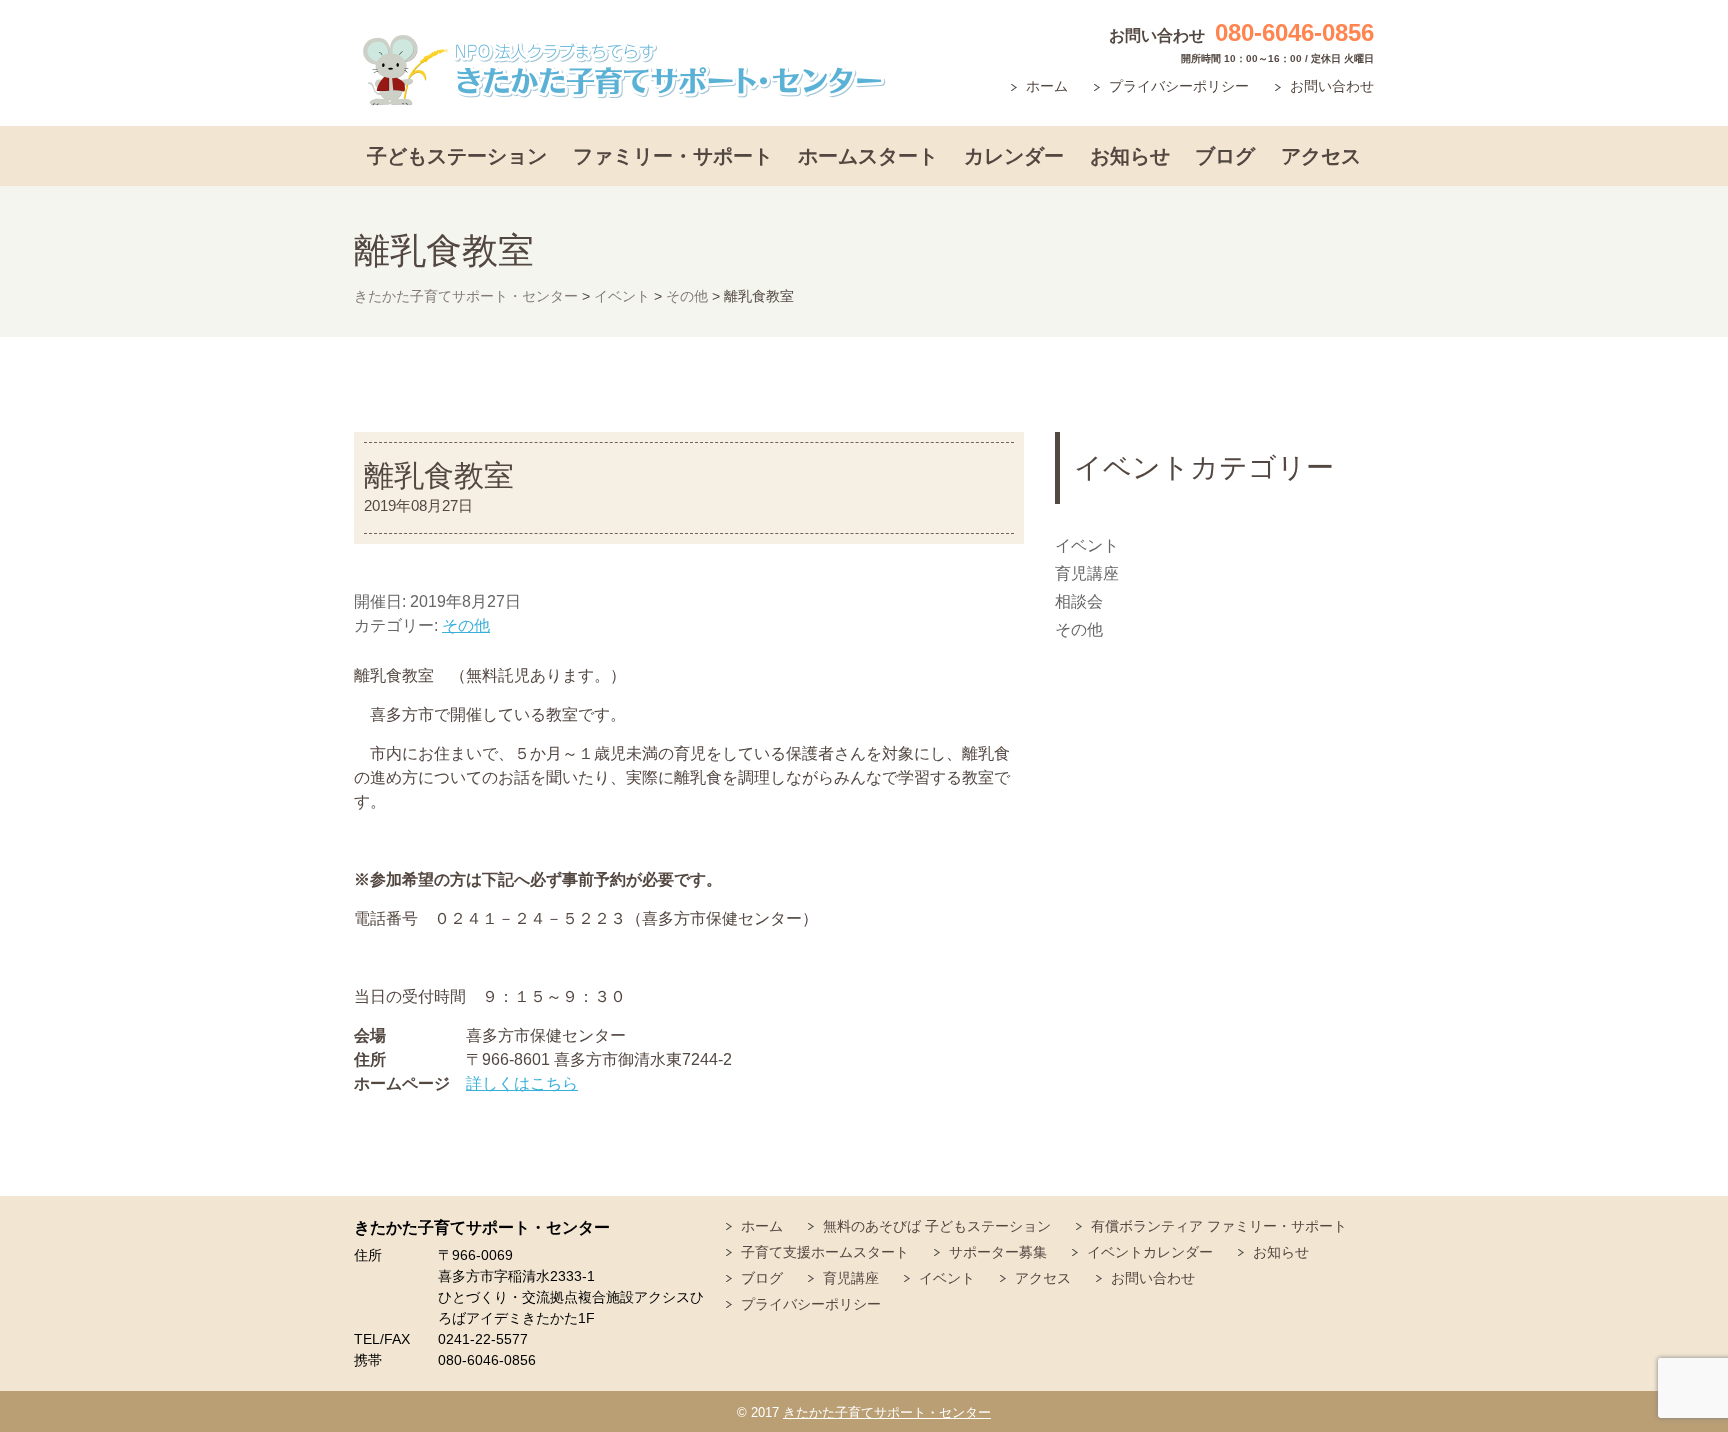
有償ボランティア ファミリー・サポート (1219, 1226)
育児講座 (1087, 573)
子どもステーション (457, 156)
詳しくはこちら (522, 1083)
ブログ (1225, 156)
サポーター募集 (998, 1252)
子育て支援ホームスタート (825, 1252)
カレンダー (1014, 156)
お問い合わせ (1332, 86)
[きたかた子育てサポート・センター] (624, 70)
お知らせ (1130, 156)
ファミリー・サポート (673, 156)
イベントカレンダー (1150, 1252)
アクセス (1321, 156)
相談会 (1079, 601)
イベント (1087, 545)
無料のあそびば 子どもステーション (937, 1226)
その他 (466, 625)
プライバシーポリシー (1179, 86)
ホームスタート (868, 156)
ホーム (1047, 86)
